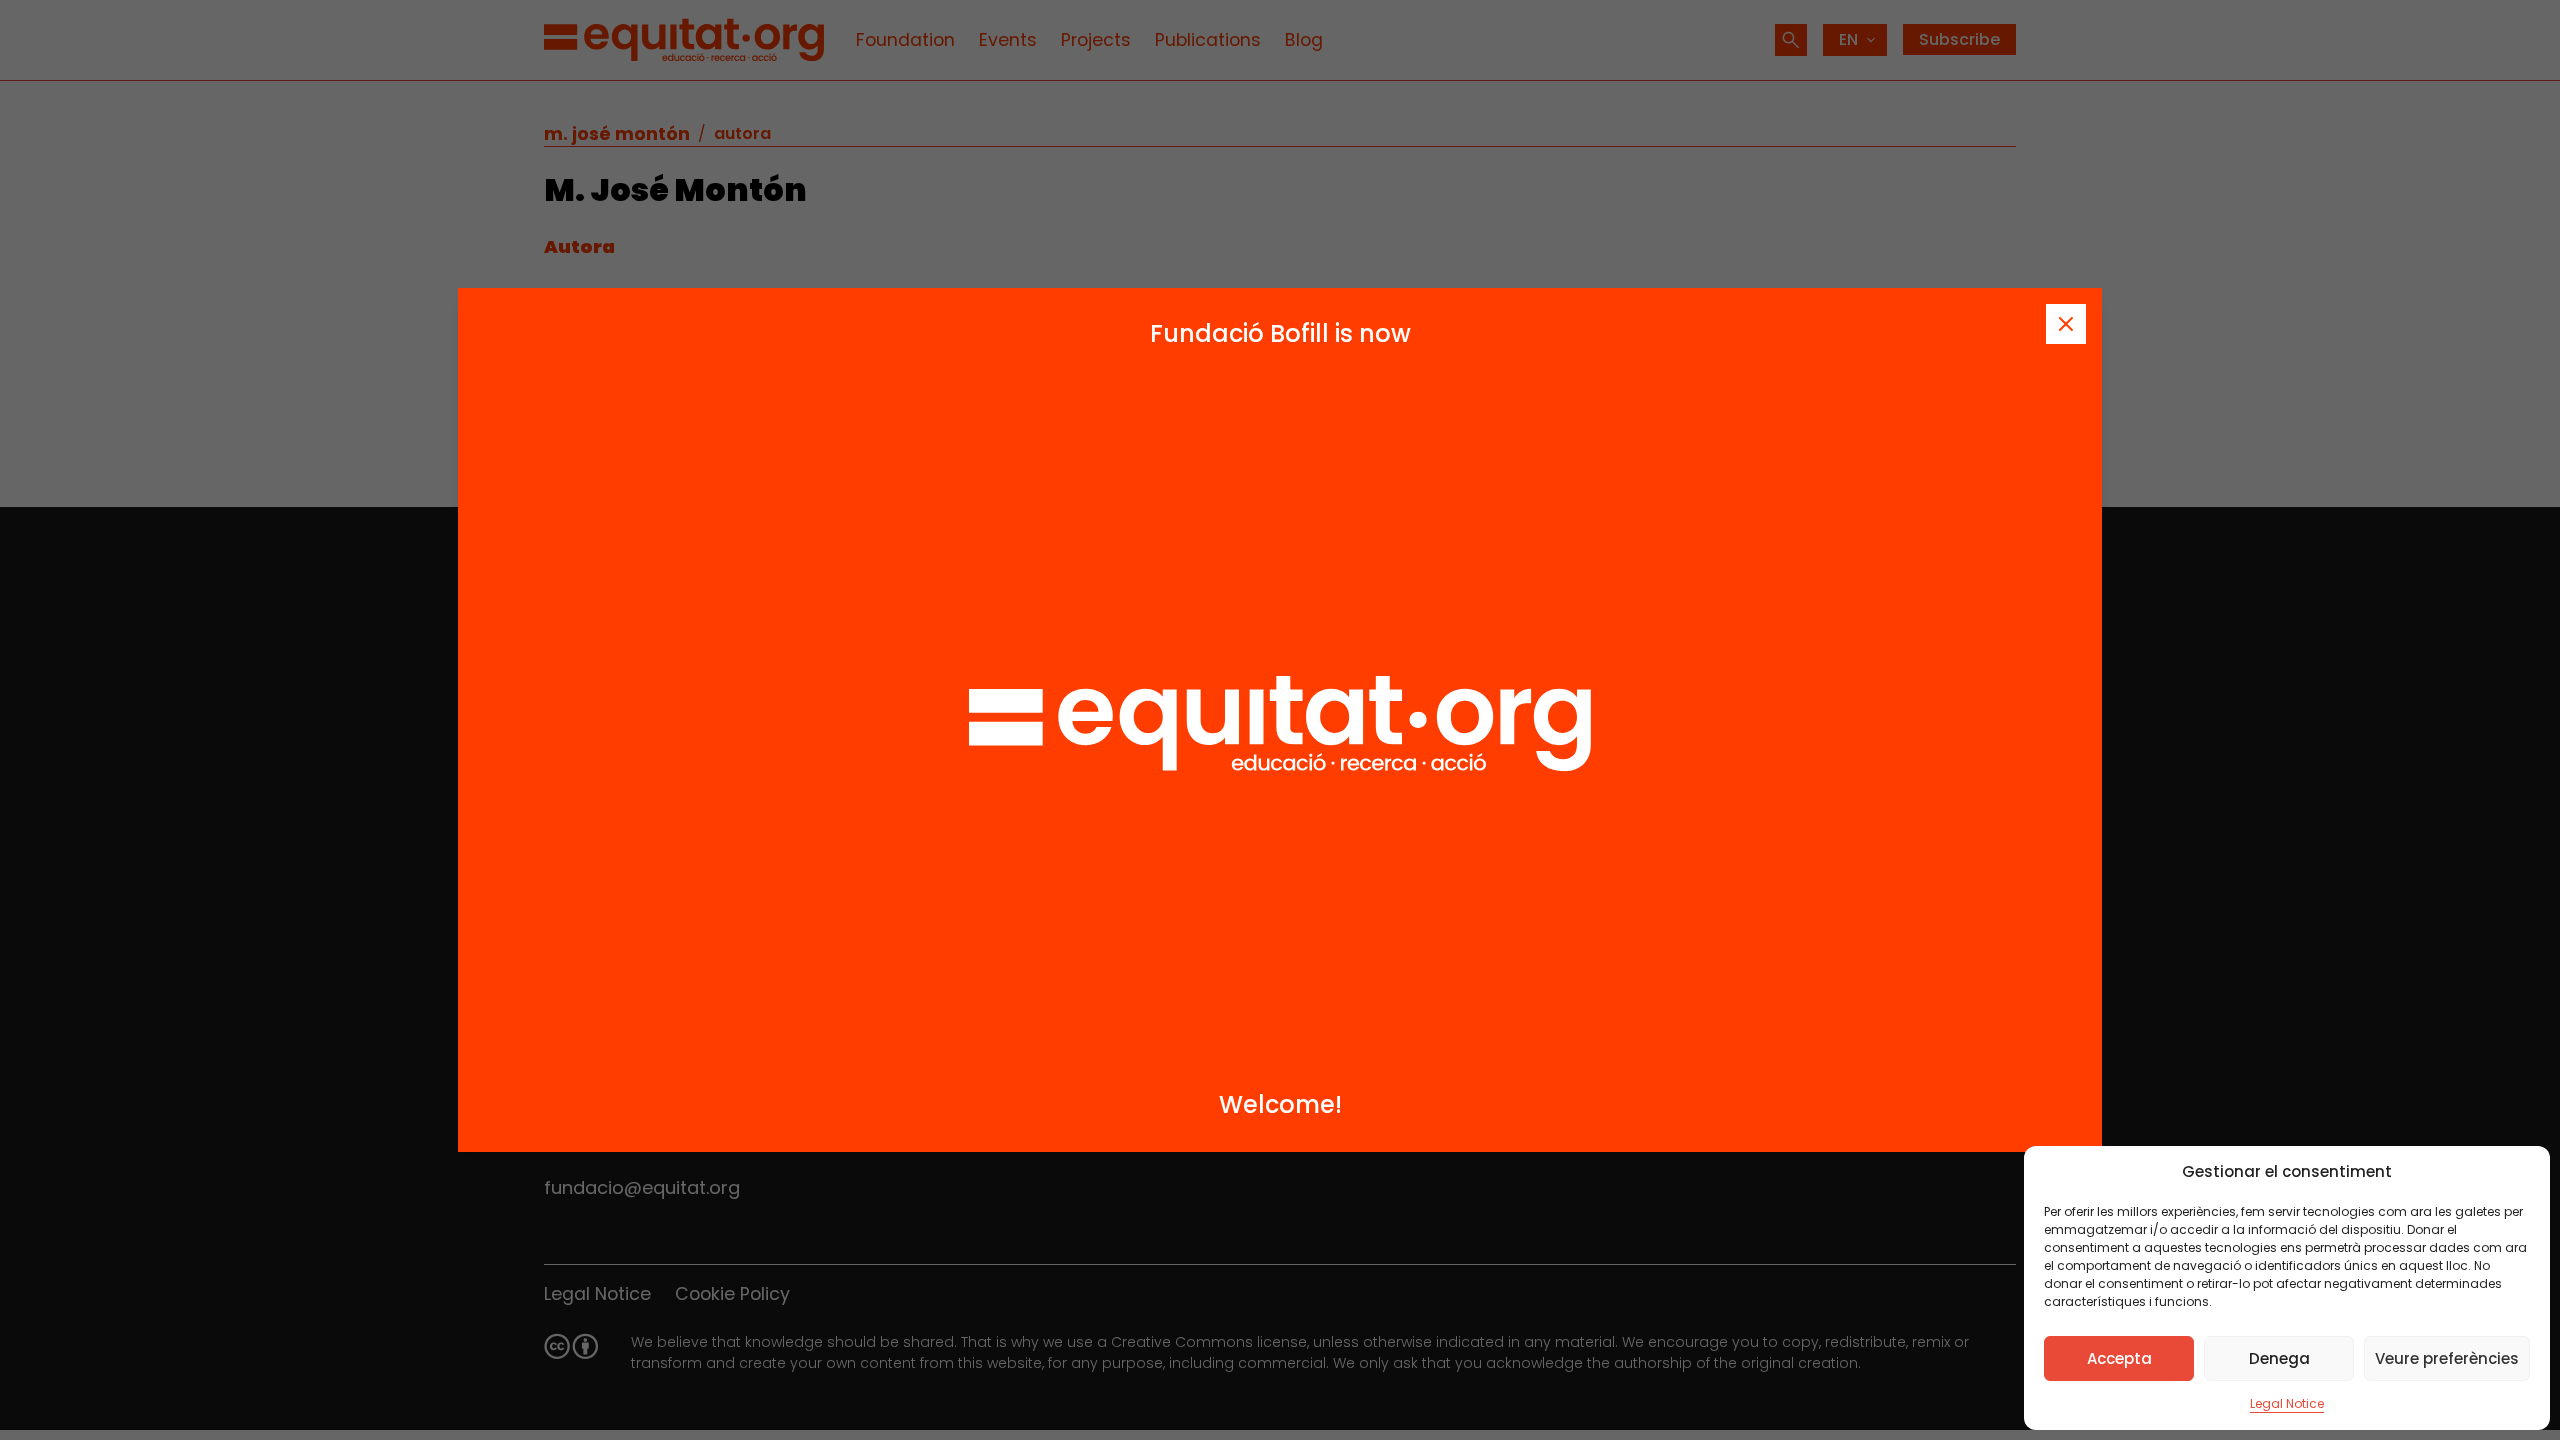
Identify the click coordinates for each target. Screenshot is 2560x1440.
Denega (2279, 1358)
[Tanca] (2066, 324)
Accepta (2119, 1358)
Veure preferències (2447, 1358)
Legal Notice (2287, 1403)
